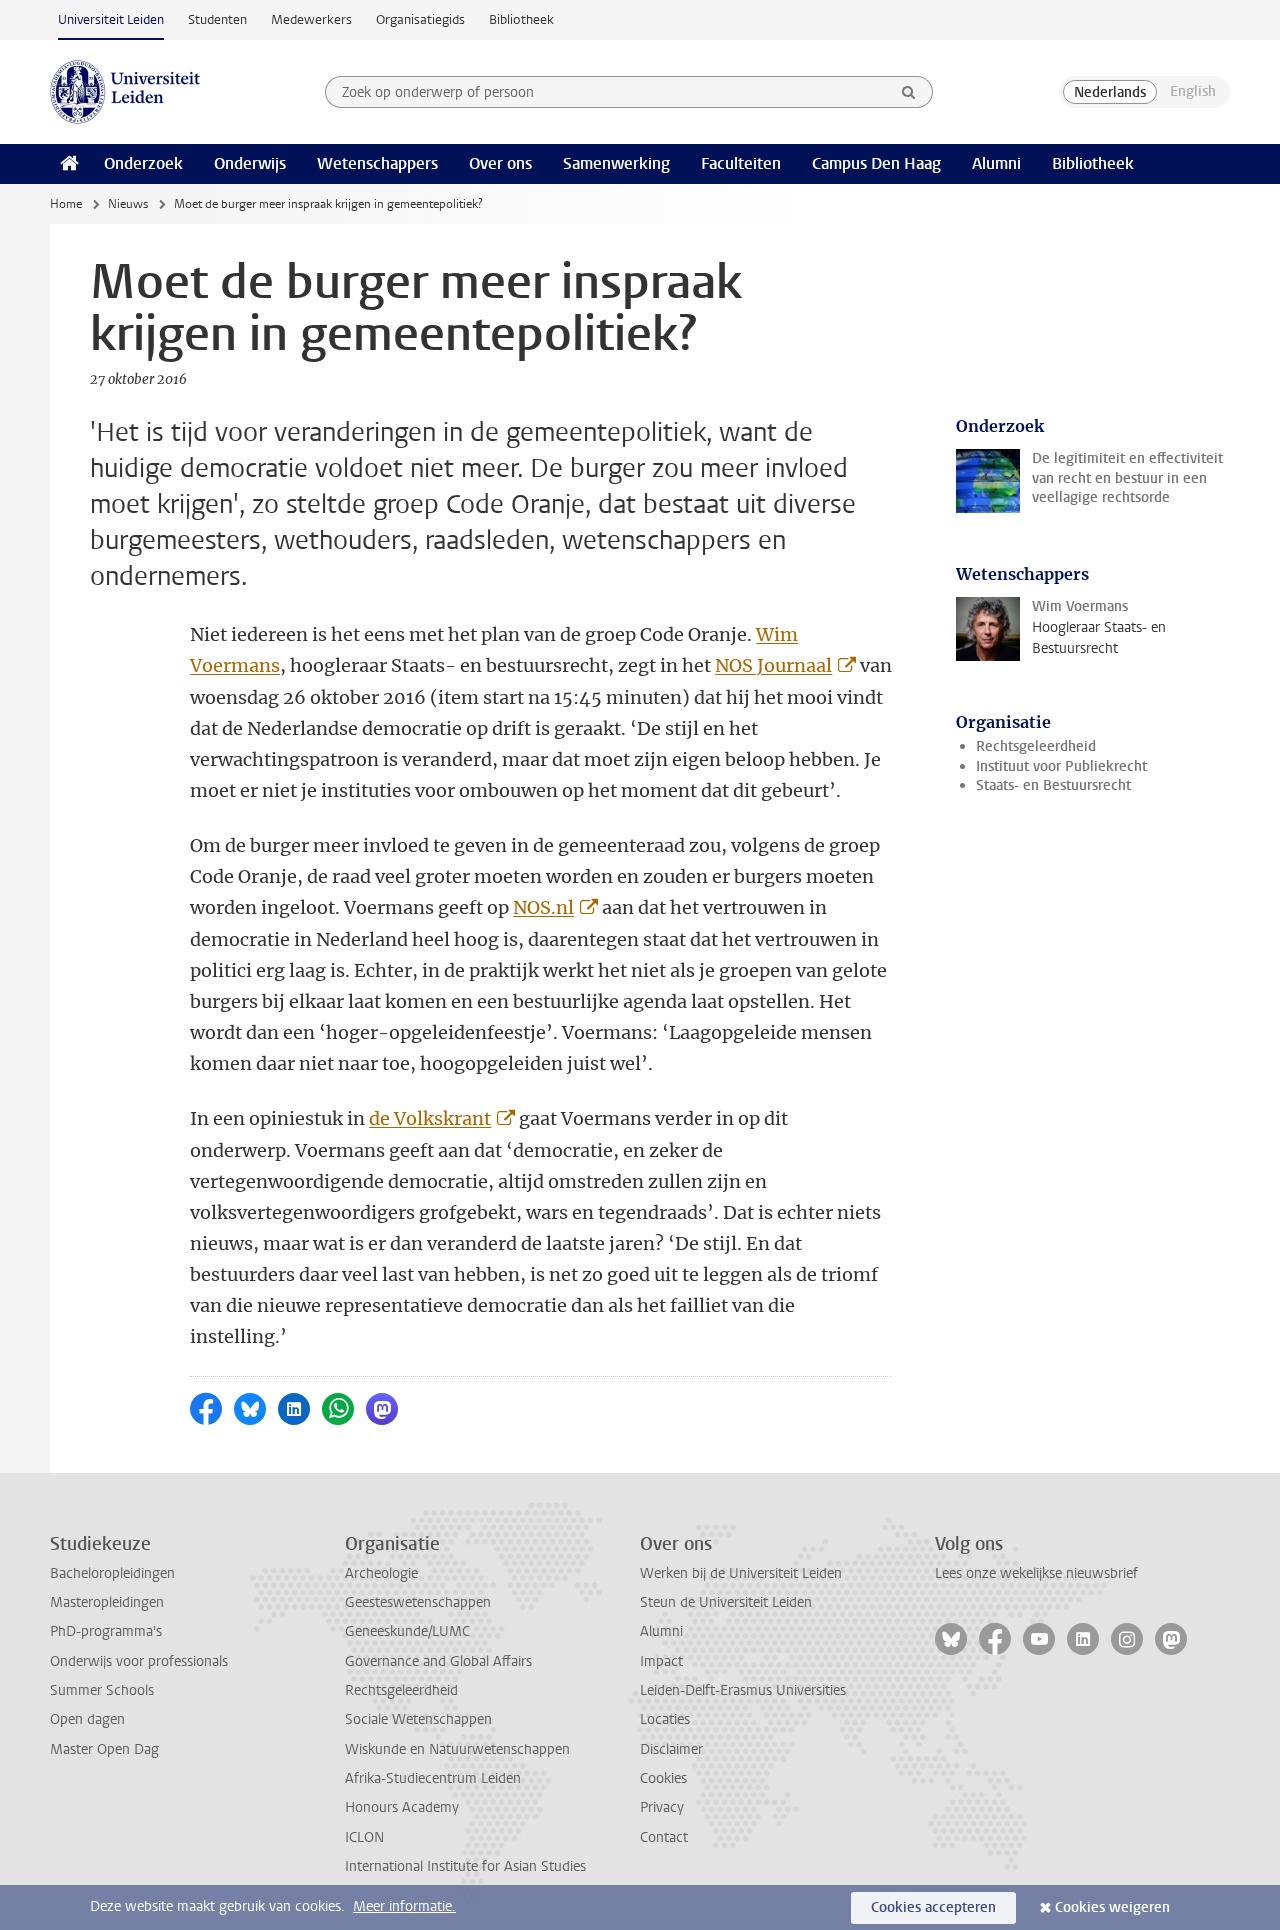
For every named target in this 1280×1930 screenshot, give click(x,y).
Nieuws (128, 204)
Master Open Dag (104, 1749)
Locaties (665, 1719)
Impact (661, 1661)
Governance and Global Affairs (438, 1661)
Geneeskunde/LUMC (407, 1631)
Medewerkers (311, 19)
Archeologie (381, 1573)
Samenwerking (616, 163)
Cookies (663, 1778)
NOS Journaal (773, 665)
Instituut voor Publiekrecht (1061, 766)
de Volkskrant (430, 1118)
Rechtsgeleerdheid (1036, 746)
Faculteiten (741, 163)
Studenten (217, 19)
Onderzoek (143, 163)
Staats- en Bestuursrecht (1053, 785)
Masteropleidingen (107, 1602)
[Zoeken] (909, 92)
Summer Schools (102, 1690)
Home (66, 204)
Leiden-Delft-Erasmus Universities (743, 1690)
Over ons (500, 163)
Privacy (662, 1807)
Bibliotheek (521, 19)
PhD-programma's (106, 1631)
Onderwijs (250, 163)
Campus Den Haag (876, 163)
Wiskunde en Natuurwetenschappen (457, 1749)
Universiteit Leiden (111, 19)
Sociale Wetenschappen (418, 1719)
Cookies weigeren (1112, 1907)
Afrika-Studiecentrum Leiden (433, 1778)
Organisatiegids (420, 19)
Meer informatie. (404, 1906)
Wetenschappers (377, 163)
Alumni (996, 163)
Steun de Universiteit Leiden (726, 1602)
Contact (664, 1837)
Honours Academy (402, 1807)
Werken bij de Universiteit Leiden (741, 1573)
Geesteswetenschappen (418, 1602)
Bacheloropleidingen (112, 1573)
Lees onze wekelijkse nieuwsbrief (1036, 1573)
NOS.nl (543, 907)
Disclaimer (671, 1749)
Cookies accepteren (933, 1907)
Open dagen (87, 1719)
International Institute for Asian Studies (465, 1866)
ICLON (364, 1837)
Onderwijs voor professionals (139, 1661)
